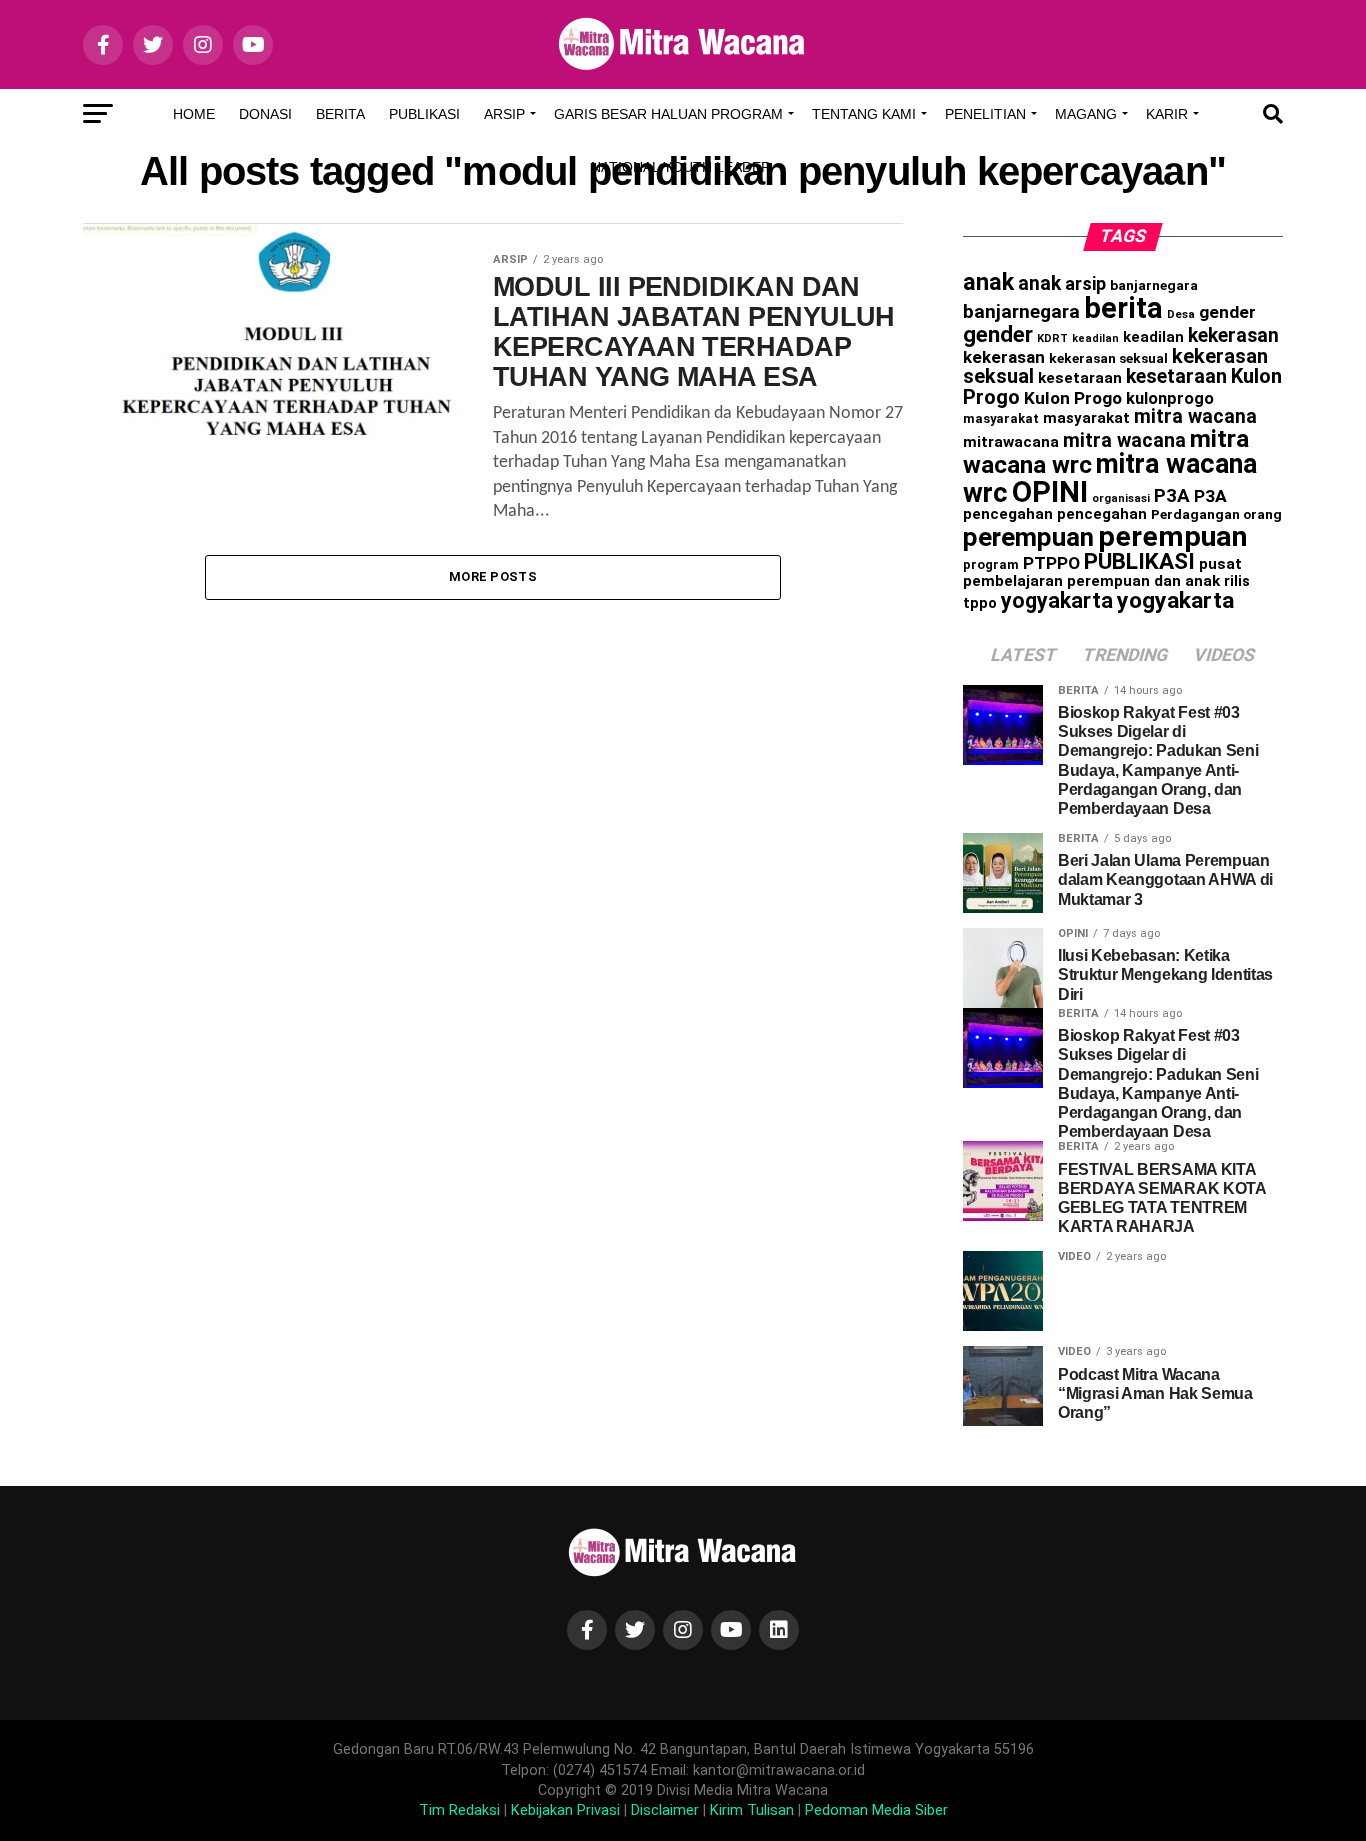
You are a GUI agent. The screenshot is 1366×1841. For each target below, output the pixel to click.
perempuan (1028, 537)
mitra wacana (1195, 416)
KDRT (1052, 338)
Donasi (265, 114)
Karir (1167, 114)
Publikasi (424, 114)
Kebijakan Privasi (565, 1810)
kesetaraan (1080, 378)
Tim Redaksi (459, 1810)
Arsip (504, 114)
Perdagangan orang (1216, 514)
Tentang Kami (864, 114)
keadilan (1095, 338)
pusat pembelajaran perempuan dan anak (1102, 572)
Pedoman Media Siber (876, 1810)
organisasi (1121, 498)
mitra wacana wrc (1110, 478)
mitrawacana (1011, 442)
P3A (1172, 496)
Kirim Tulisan (752, 1810)
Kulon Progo (1073, 398)
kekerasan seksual (1108, 358)
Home (194, 114)
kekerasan (1233, 335)
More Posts (493, 576)
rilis (1237, 581)
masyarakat (1001, 418)
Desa (1181, 314)
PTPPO (1051, 563)
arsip (1085, 283)
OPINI (1050, 492)
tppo (980, 603)
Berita (340, 114)
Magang (1086, 114)
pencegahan (1008, 514)
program (991, 564)
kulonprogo (1170, 398)
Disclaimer (665, 1810)
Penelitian (985, 114)
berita (1123, 308)
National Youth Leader (681, 167)
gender (1227, 312)
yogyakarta (1057, 600)
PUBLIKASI (1139, 561)
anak (988, 282)
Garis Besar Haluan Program (668, 114)
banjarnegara (1154, 285)
